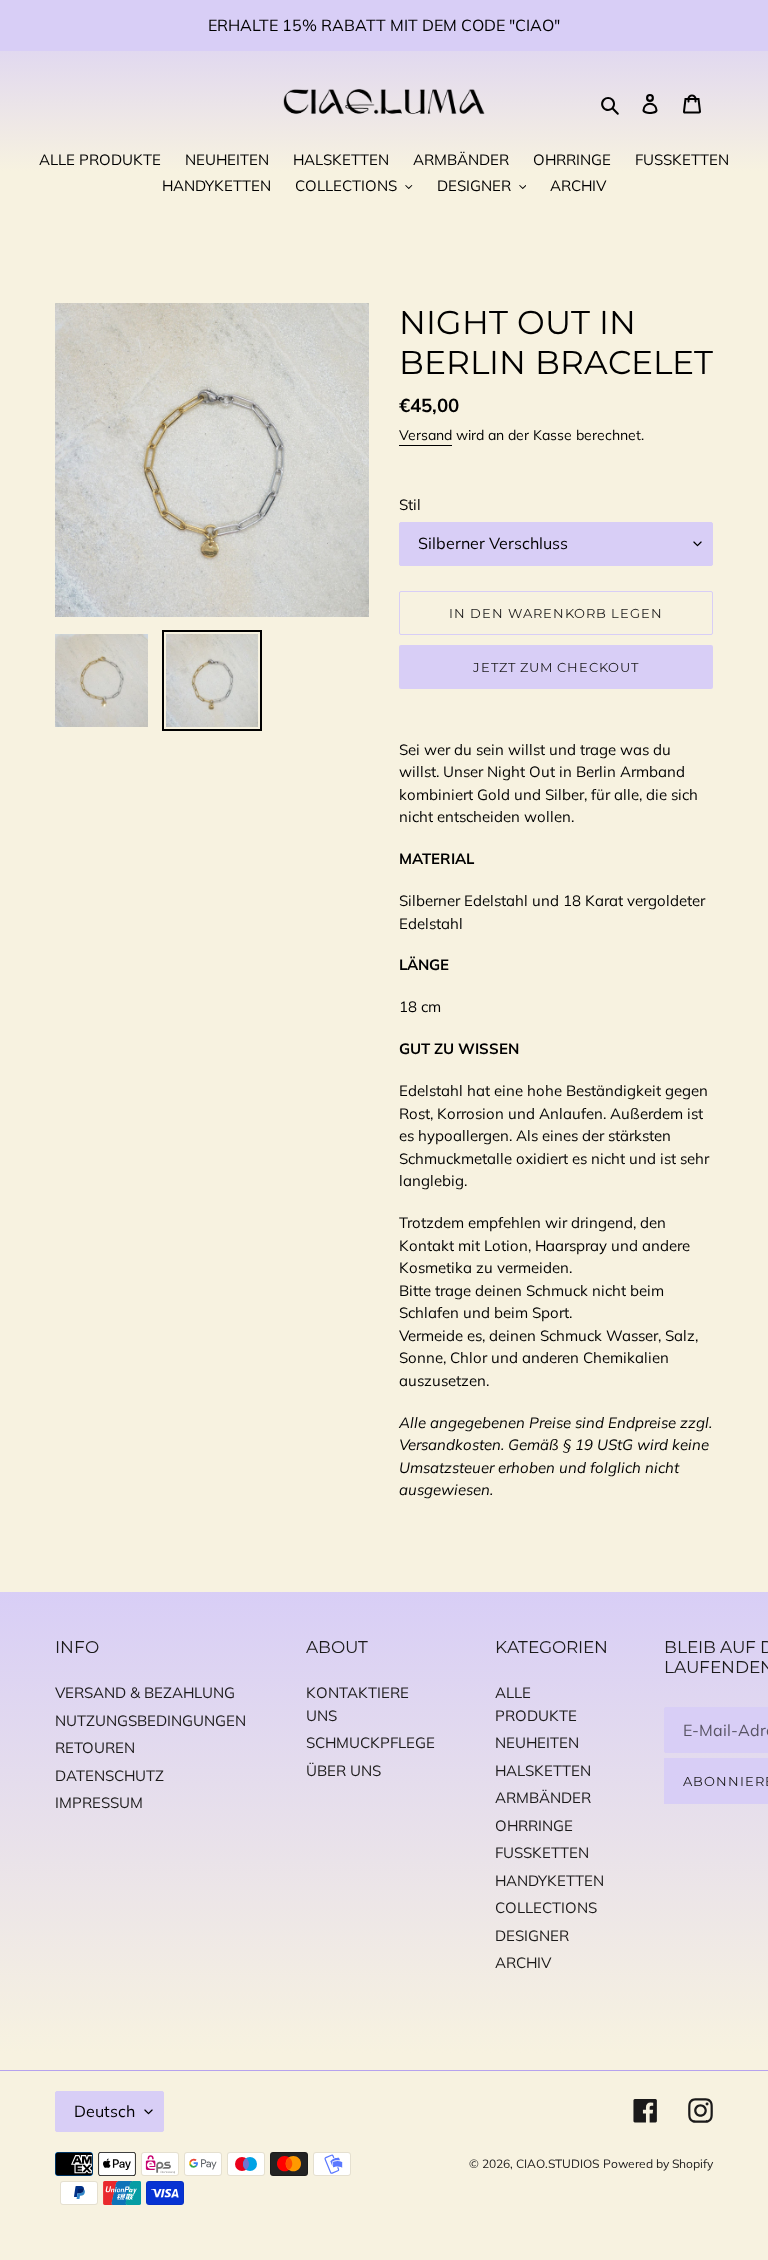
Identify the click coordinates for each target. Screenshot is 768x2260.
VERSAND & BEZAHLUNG (145, 1692)
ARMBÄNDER (543, 1797)
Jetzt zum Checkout (556, 667)
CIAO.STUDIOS (557, 2163)
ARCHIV (523, 1962)
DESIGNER (532, 1935)
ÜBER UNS (343, 1770)
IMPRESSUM (99, 1802)
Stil (410, 504)
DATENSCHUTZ (109, 1775)
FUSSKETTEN (542, 1852)
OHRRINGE (534, 1825)
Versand (425, 435)
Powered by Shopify (658, 2163)
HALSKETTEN (543, 1770)
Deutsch (104, 2111)
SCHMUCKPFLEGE (370, 1742)
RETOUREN (95, 1747)
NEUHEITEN (537, 1742)
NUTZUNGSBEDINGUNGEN (150, 1720)
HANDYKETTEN (549, 1880)
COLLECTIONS (546, 1907)
